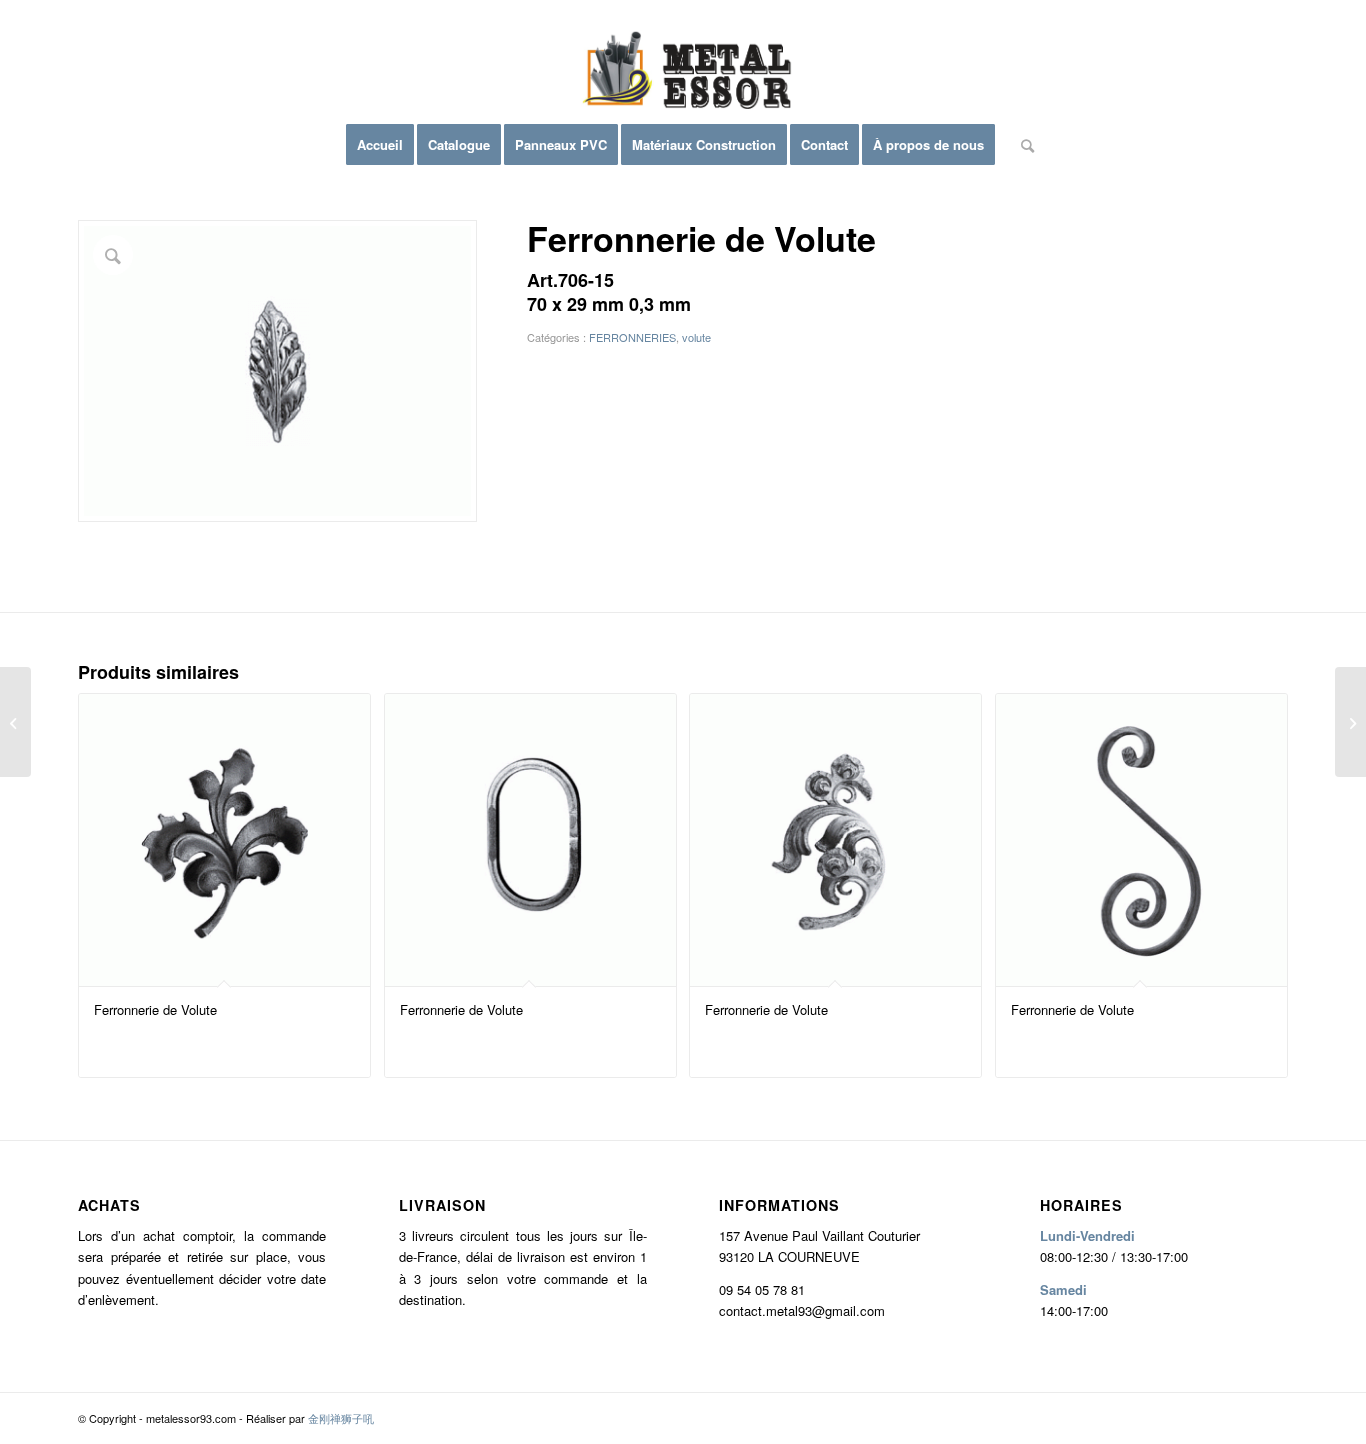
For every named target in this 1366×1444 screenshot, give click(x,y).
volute (696, 337)
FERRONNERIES (632, 337)
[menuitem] (380, 145)
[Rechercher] (1021, 145)
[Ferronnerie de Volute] (15, 722)
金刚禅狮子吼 (341, 1418)
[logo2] (683, 75)
